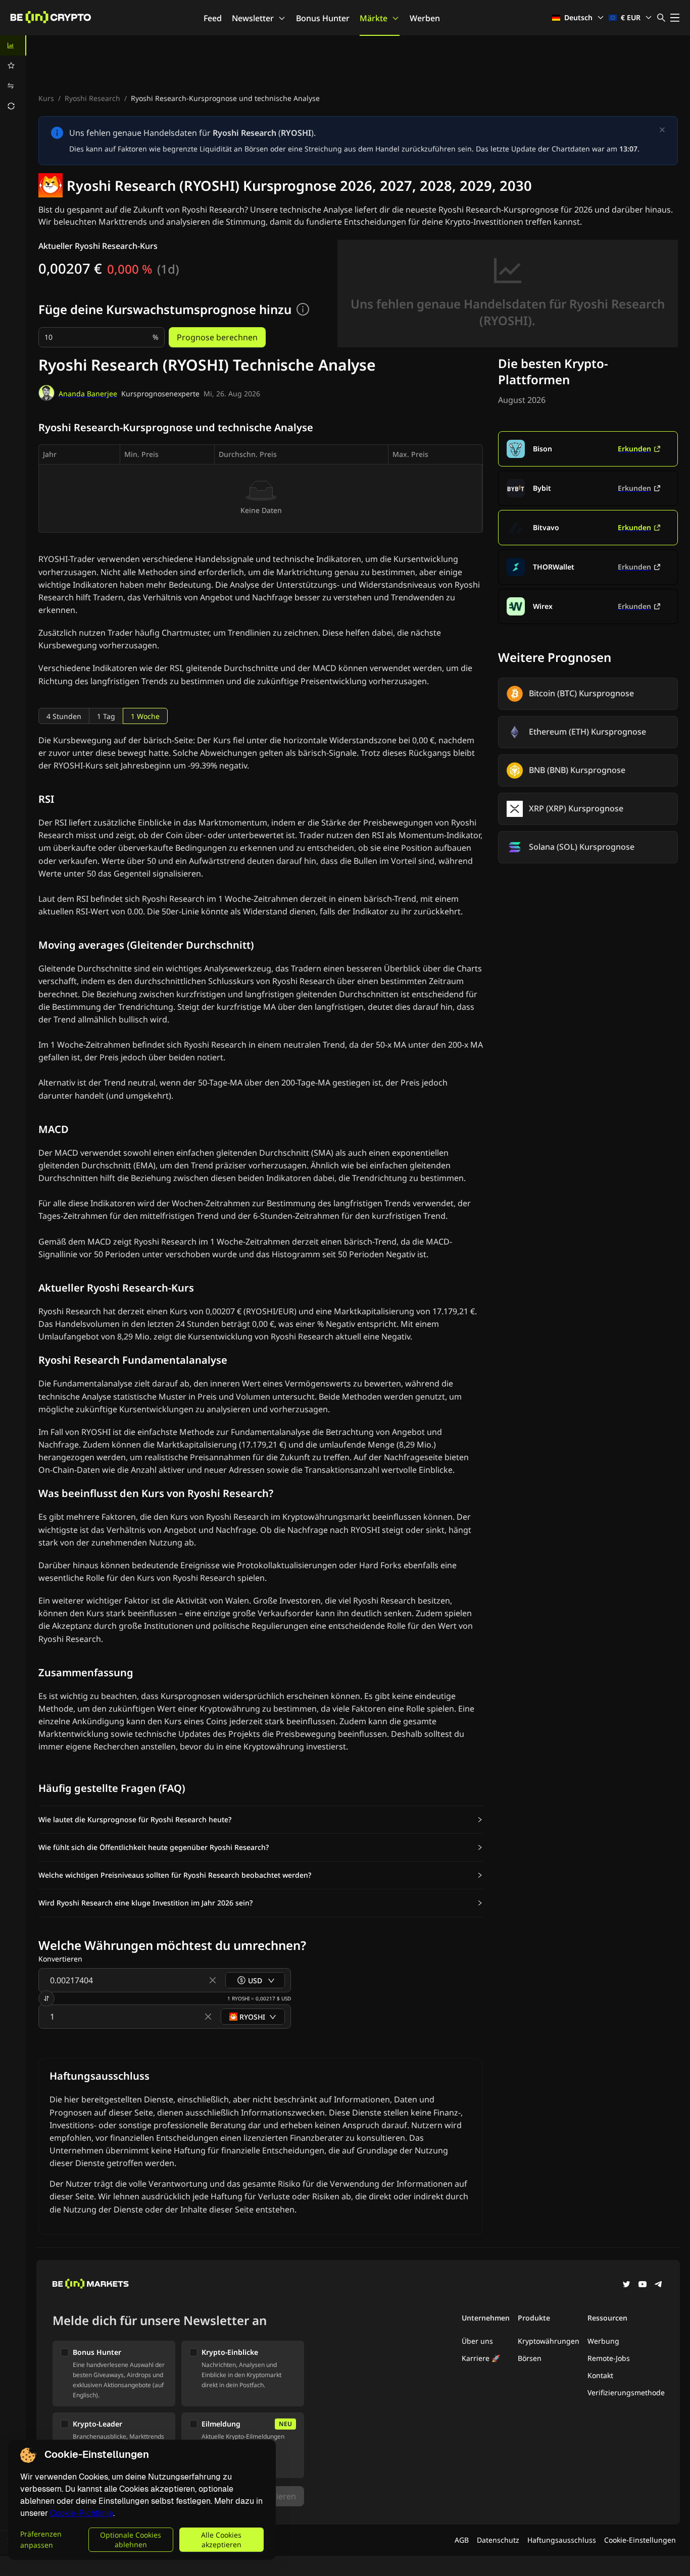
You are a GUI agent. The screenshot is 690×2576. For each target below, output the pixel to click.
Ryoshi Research (92, 98)
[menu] (13, 76)
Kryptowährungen (549, 2341)
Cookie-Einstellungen (640, 2540)
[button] (261, 1820)
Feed (213, 18)
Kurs (46, 98)
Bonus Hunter (323, 18)
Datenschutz (498, 2540)
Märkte (374, 18)
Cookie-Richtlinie (82, 2513)
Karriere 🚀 (481, 2358)
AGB (462, 2540)
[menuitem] (13, 45)
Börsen (530, 2358)
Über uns (477, 2341)
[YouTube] (643, 2285)
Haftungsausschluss (562, 2540)
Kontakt (600, 2375)
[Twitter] (626, 2285)
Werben (425, 18)
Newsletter (253, 18)
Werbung (603, 2341)
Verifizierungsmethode (626, 2392)
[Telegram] (659, 2285)
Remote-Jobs (609, 2358)
